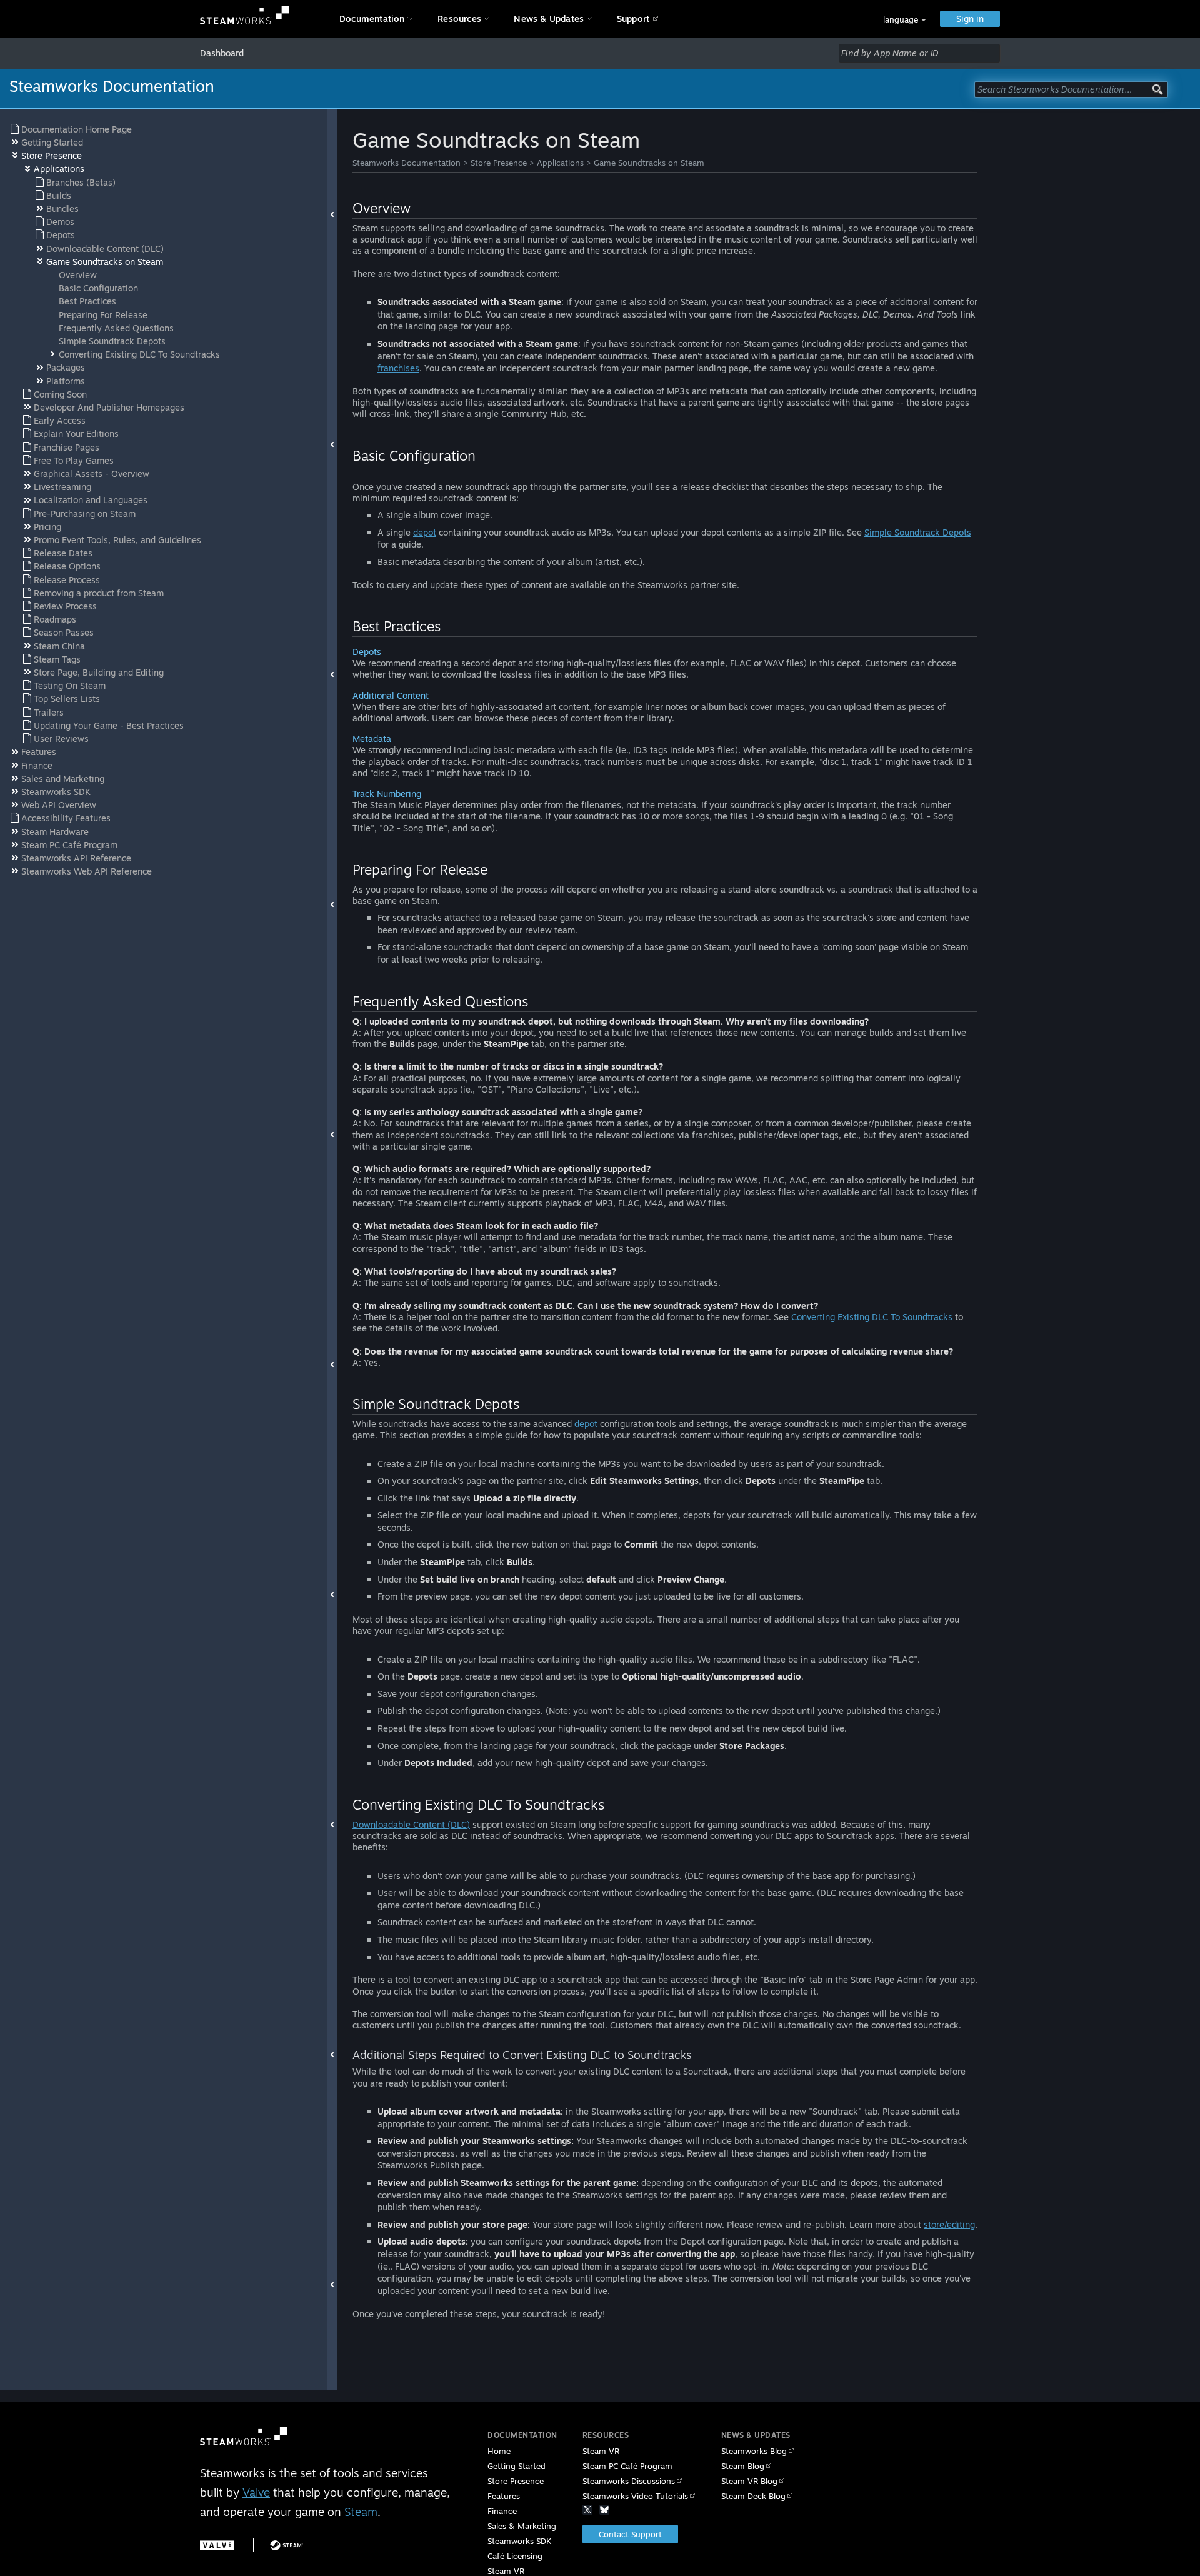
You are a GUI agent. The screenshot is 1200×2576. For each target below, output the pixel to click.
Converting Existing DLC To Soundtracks (872, 1317)
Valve (256, 2492)
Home (499, 2451)
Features (504, 2496)
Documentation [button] (372, 18)
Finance (502, 2511)
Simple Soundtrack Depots (918, 532)
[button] (905, 20)
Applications (560, 163)
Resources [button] (459, 18)
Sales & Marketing (522, 2526)
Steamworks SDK (519, 2541)
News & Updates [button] (549, 18)
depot (425, 532)
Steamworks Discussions (629, 2481)
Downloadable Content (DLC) (411, 1824)
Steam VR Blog (749, 2481)
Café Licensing (515, 2556)
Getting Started (517, 2466)
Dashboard (222, 53)
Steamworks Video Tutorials (635, 2496)
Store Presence (499, 163)
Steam (361, 2512)
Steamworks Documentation (407, 163)
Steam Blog (743, 2466)
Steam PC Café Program (627, 2466)
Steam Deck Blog (753, 2496)
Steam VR (601, 2451)
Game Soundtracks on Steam (649, 163)
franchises (398, 368)
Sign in (970, 18)
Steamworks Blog (754, 2451)
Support (633, 18)
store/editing (949, 2224)
